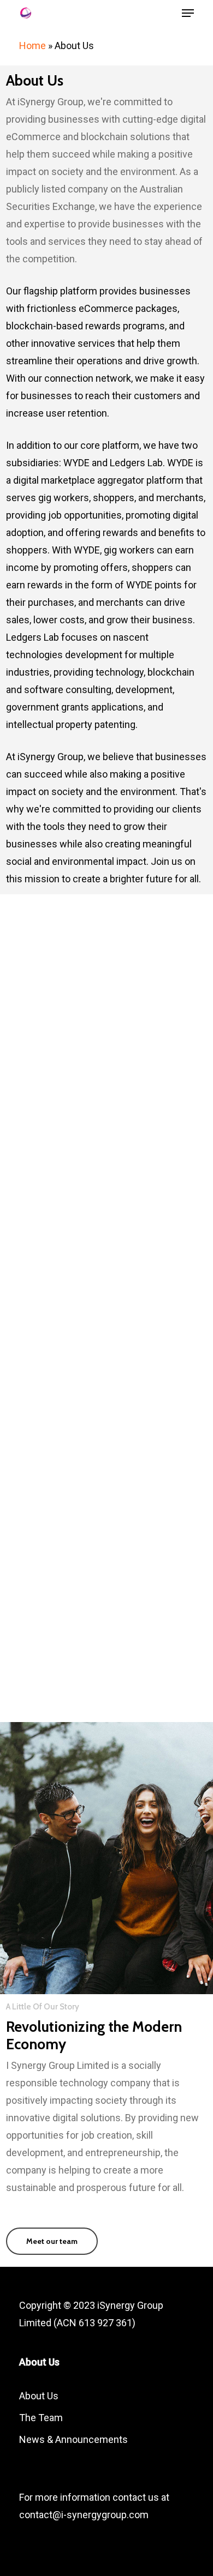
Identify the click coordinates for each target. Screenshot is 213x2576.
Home (32, 46)
